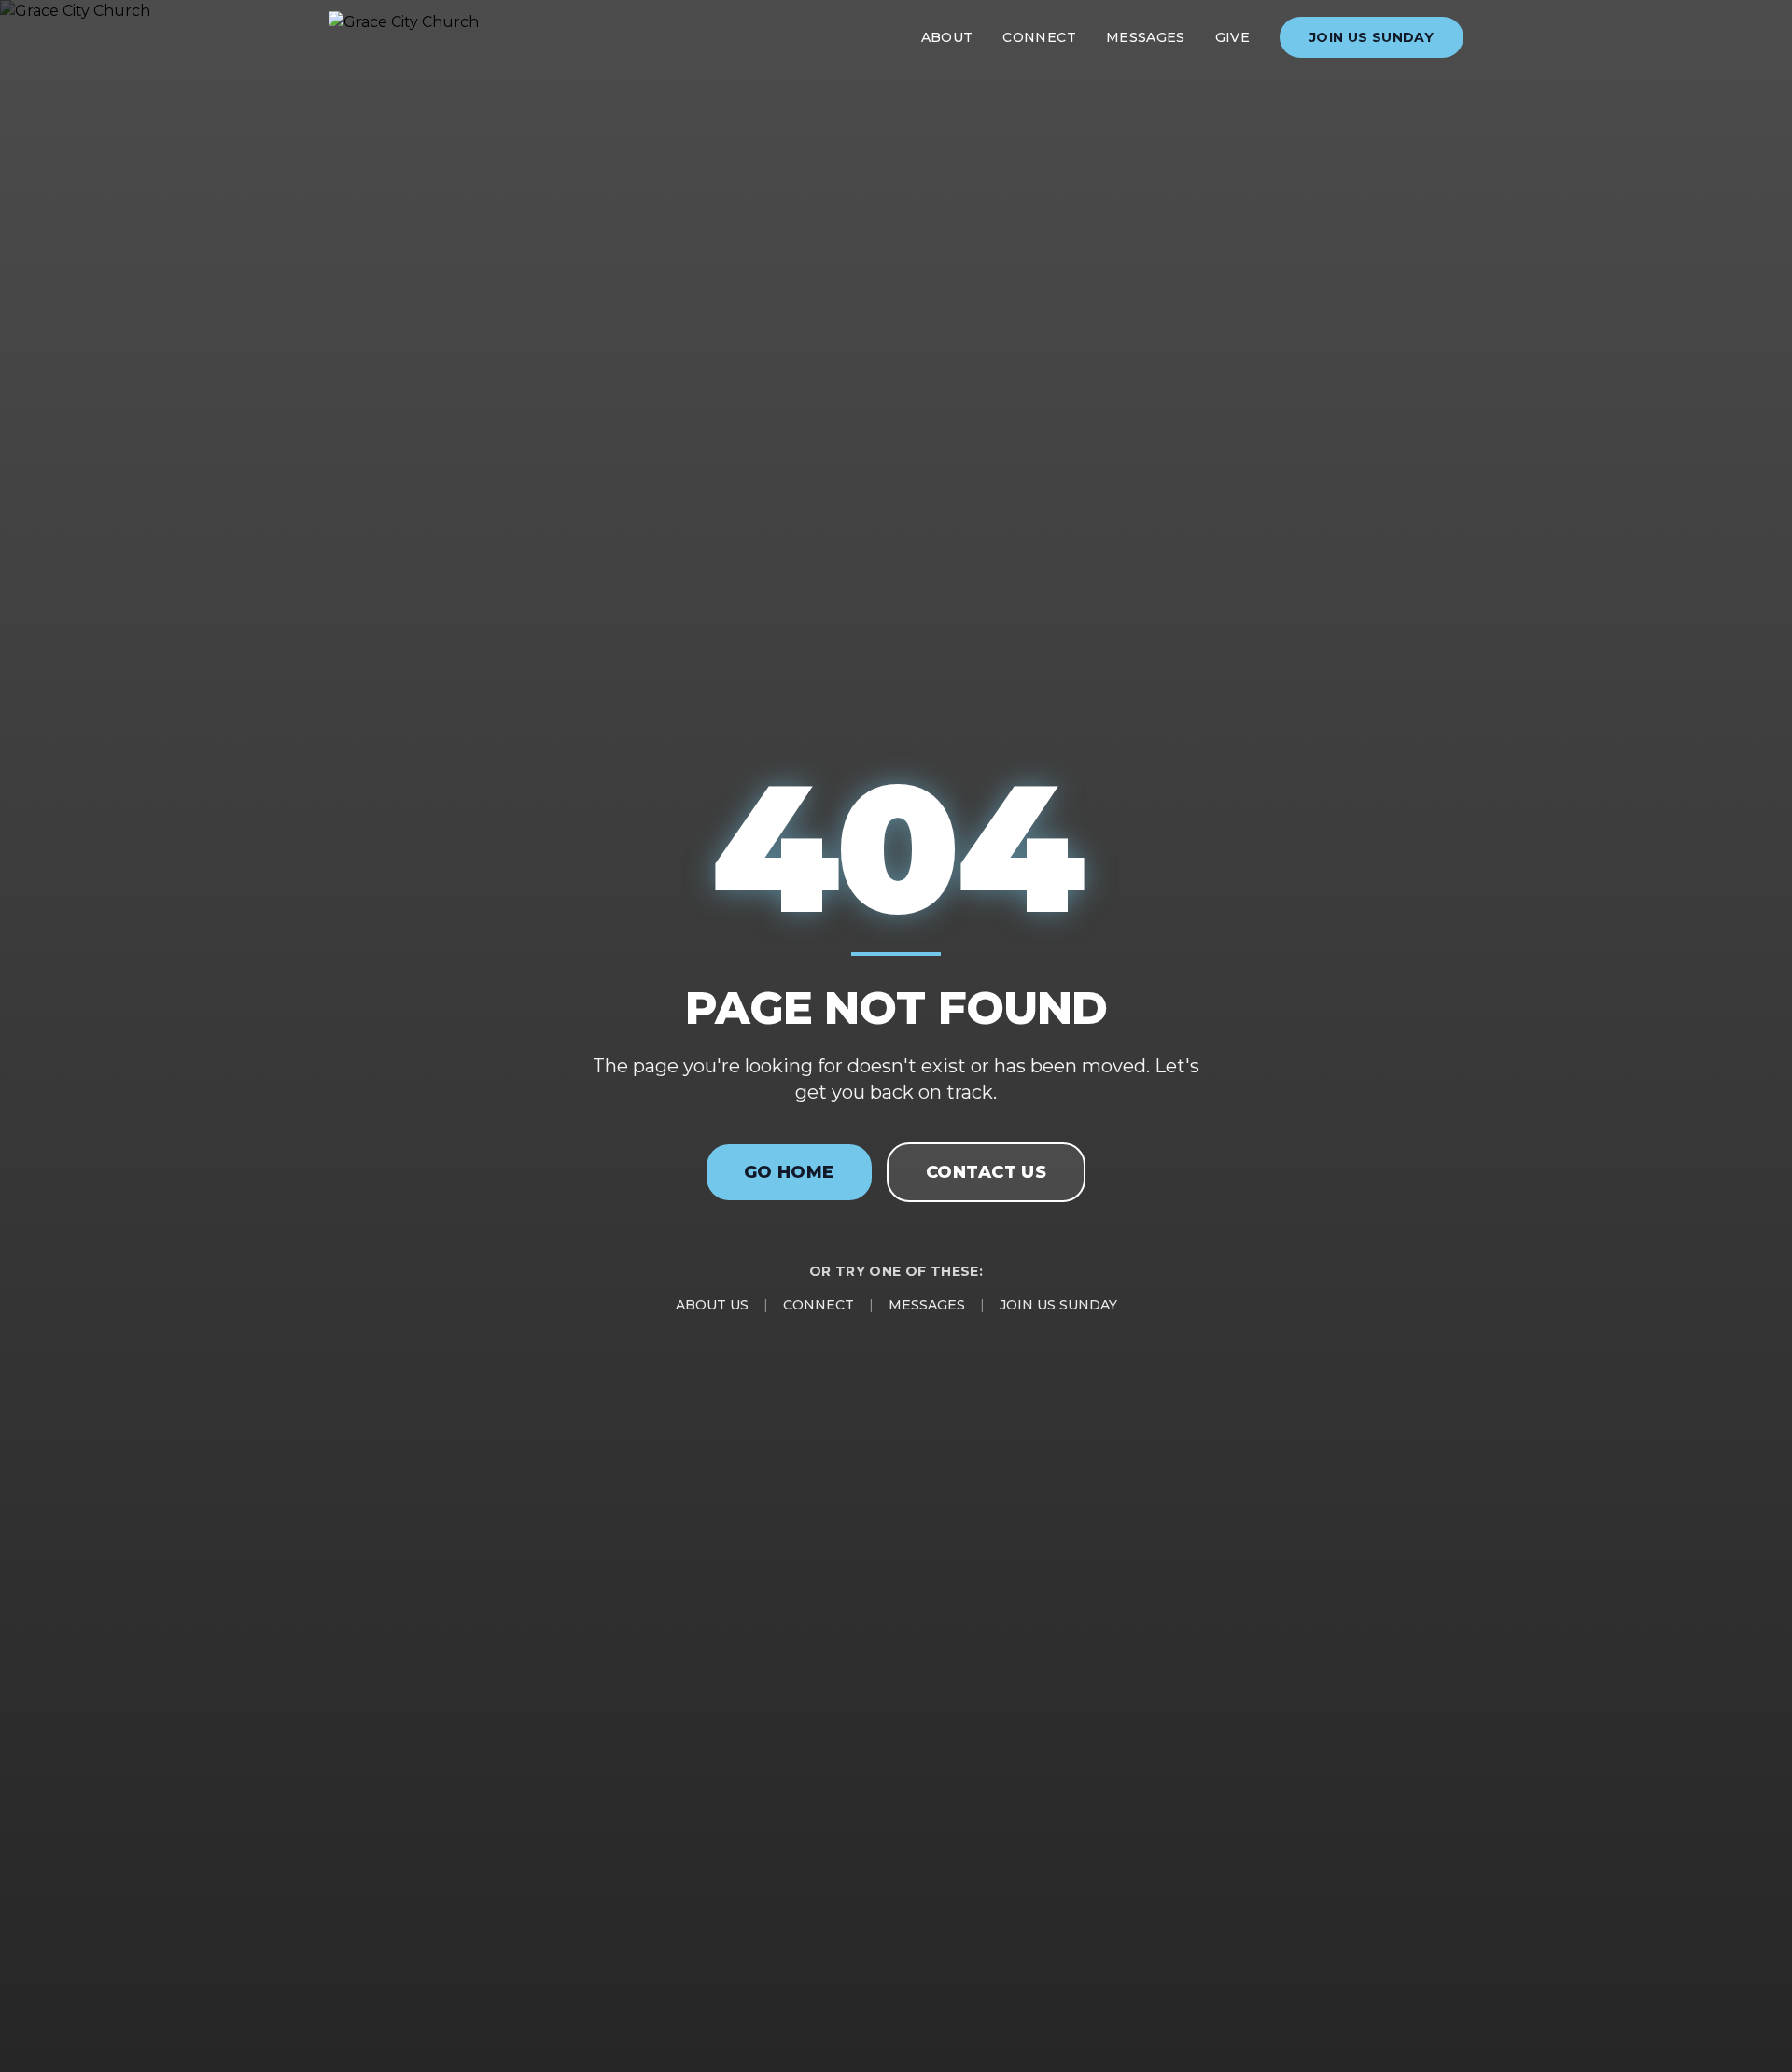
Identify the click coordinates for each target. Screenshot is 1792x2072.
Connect (1039, 37)
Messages (1146, 37)
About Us (712, 1305)
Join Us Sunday (1372, 37)
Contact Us (987, 1172)
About (947, 37)
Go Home (789, 1172)
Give (1232, 37)
